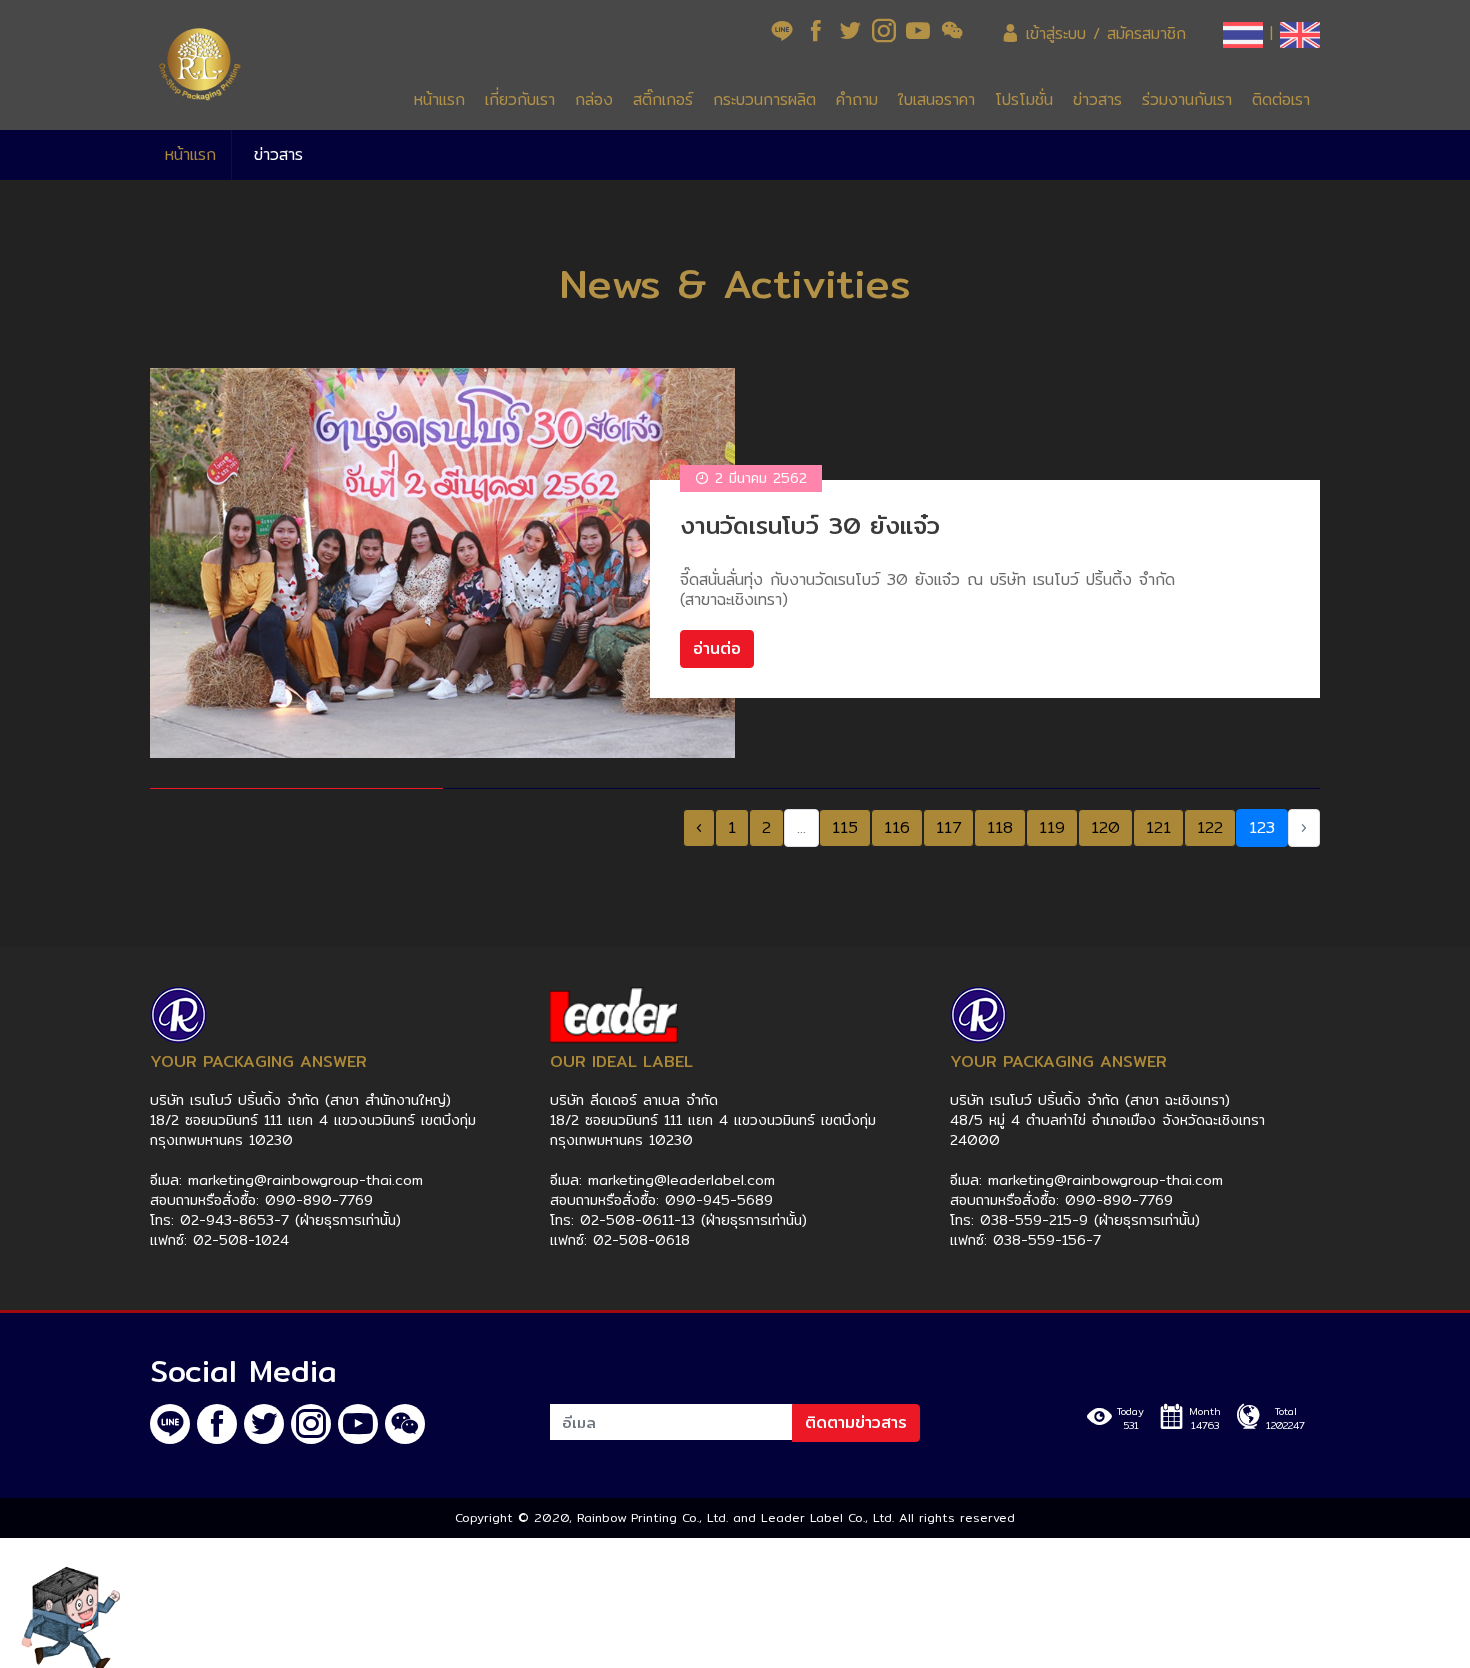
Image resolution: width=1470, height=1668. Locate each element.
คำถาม (857, 99)
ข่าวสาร (1097, 99)
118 (1000, 827)
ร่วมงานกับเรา (1187, 99)
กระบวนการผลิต (764, 99)
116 (897, 827)
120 (1105, 827)
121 (1158, 827)
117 (948, 827)
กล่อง (594, 99)
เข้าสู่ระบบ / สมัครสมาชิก (1102, 33)
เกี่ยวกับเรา (520, 99)
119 (1052, 827)
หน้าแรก (439, 99)
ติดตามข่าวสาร (856, 1422)
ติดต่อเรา (1281, 99)
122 (1210, 827)
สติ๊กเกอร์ (663, 99)
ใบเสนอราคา (936, 99)
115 (845, 827)
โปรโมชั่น (1024, 99)
